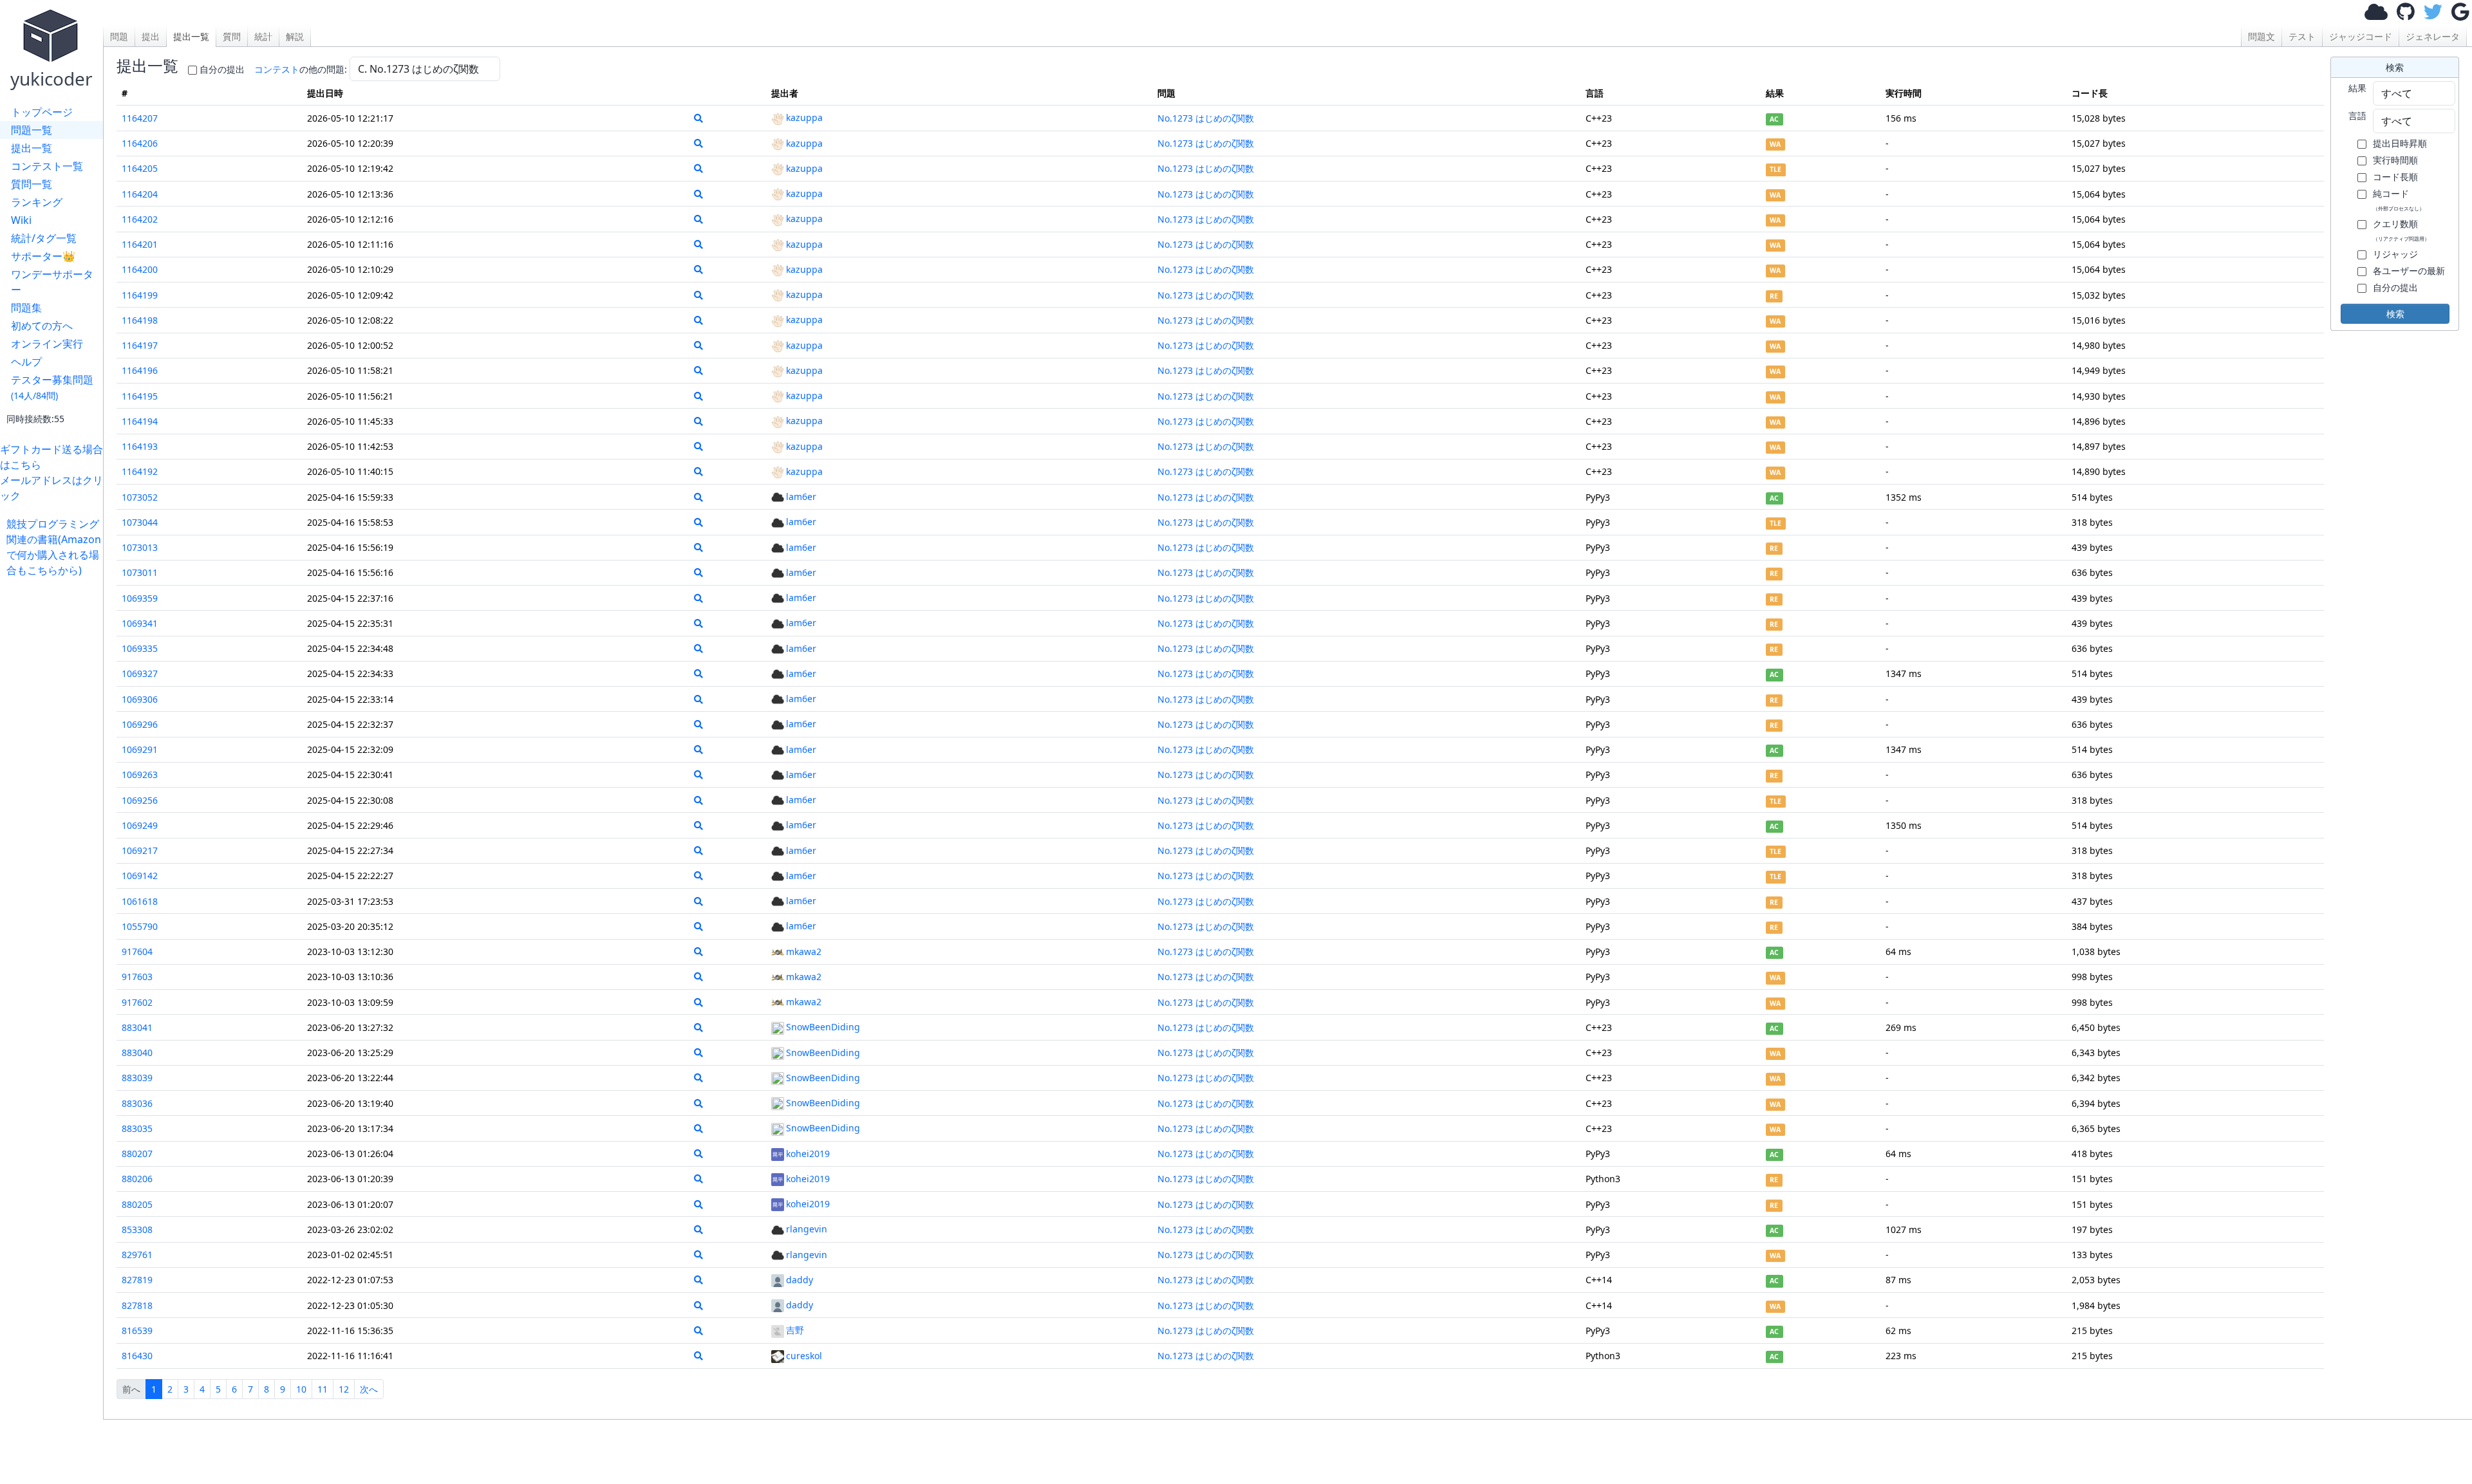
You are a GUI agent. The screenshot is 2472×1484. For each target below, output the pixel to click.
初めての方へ (42, 326)
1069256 (140, 800)
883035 (137, 1128)
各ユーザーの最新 (2409, 271)
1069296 (140, 724)
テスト (2302, 36)
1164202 (140, 219)
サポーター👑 (43, 256)
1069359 (140, 598)
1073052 (140, 497)
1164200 (140, 269)
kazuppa (804, 117)
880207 (137, 1154)
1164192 (140, 471)
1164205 (140, 168)
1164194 (140, 421)
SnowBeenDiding (823, 1027)
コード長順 (2395, 177)
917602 (137, 1002)
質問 (232, 36)
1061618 (140, 901)
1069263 (140, 774)
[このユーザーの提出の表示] (698, 118)
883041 (137, 1027)
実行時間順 (2395, 160)
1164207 (140, 118)
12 (344, 1389)
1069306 (140, 699)
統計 (263, 36)
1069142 (140, 876)
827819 (137, 1280)
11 (323, 1389)
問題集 (26, 308)
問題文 (2261, 36)
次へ (369, 1389)
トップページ (42, 112)
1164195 (140, 396)
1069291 (140, 749)
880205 (137, 1204)
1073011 (140, 572)
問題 (119, 36)
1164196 (140, 370)
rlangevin (807, 1229)
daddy (800, 1280)
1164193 (140, 446)
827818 (137, 1305)
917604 (137, 951)
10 (301, 1389)
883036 (137, 1103)
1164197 (140, 345)
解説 (295, 36)
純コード (2399, 199)
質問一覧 (32, 184)
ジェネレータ (2433, 36)
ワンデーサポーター (52, 282)
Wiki (21, 220)
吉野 (795, 1330)
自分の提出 (222, 69)
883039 (137, 1078)
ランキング (37, 202)
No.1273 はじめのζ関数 (1206, 118)
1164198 (140, 320)
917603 (137, 977)
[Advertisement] (55, 771)
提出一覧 (32, 148)
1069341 (140, 623)
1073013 (140, 547)
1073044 (140, 522)
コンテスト (277, 69)
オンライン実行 (47, 344)
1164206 (140, 143)
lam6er (801, 496)
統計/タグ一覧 (44, 238)
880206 (137, 1179)
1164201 (140, 244)
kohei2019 (808, 1154)
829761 (137, 1255)
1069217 (140, 850)
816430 (137, 1356)
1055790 (140, 926)
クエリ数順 (2401, 230)
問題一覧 (32, 130)
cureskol (804, 1356)
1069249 (140, 825)
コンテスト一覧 (47, 166)
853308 (137, 1229)
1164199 (140, 295)
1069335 (140, 648)
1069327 (140, 673)
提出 (151, 36)
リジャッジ (2395, 254)
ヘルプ (26, 362)
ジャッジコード (2361, 36)
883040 (137, 1053)
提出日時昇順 (2400, 143)
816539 (137, 1331)
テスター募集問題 (52, 387)
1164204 (140, 194)
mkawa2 (804, 951)
